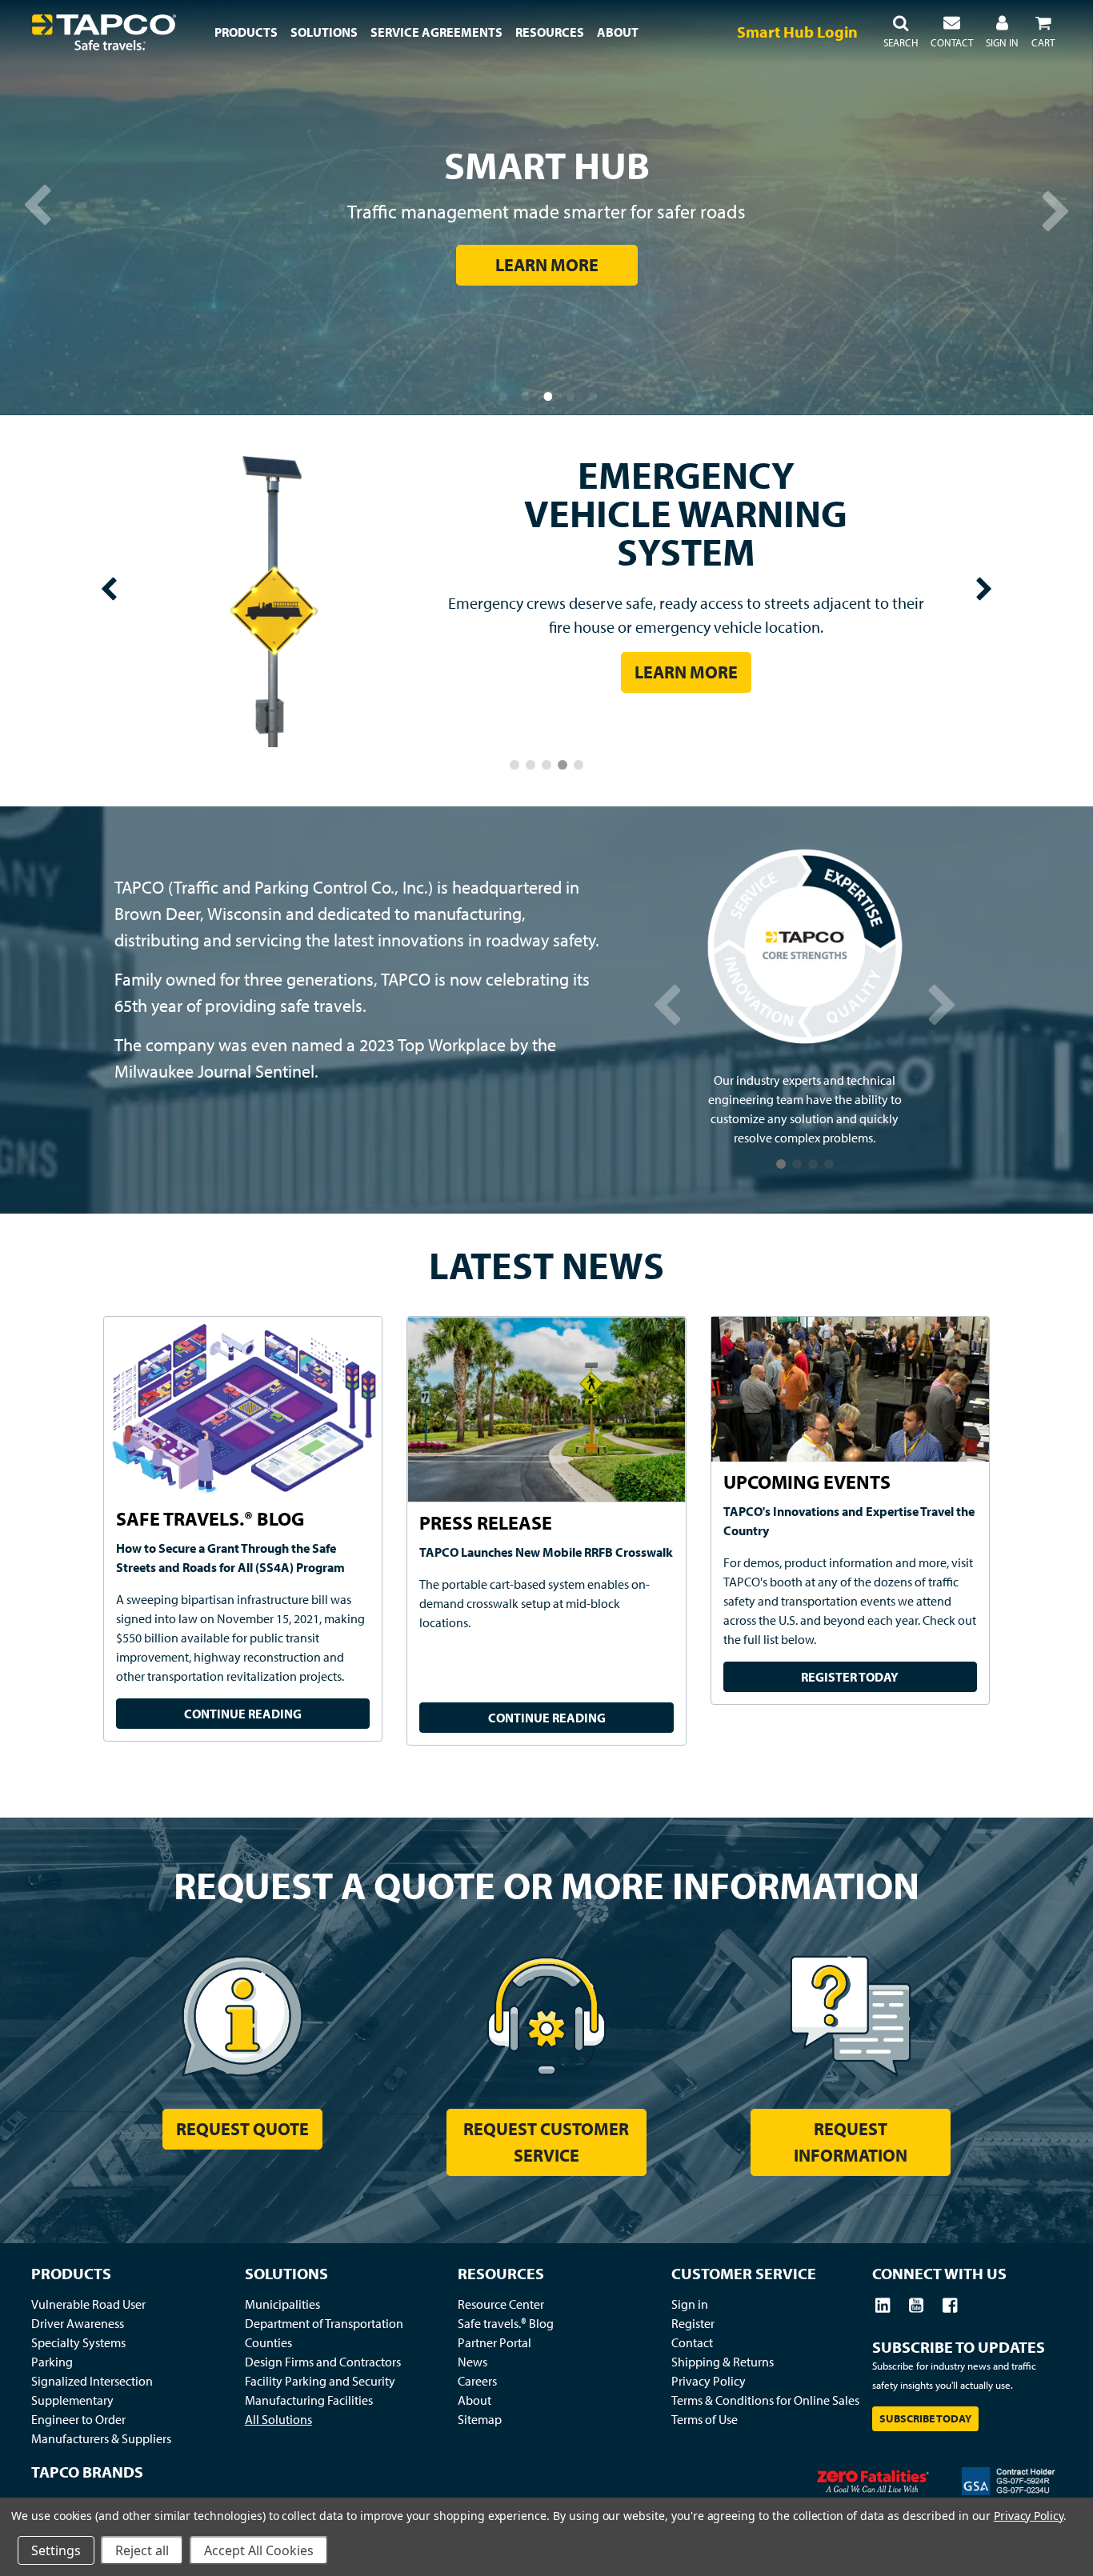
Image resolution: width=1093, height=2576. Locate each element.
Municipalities (282, 2305)
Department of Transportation (324, 2324)
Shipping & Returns (723, 2362)
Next (1061, 208)
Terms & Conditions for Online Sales (765, 2401)
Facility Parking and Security (320, 2382)
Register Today (850, 1678)
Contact (692, 2343)
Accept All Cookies (259, 2550)
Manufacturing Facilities (309, 2401)
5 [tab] (594, 395)
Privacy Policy (709, 2382)
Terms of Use (705, 2420)
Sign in (690, 2305)
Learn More (547, 265)
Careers (477, 2382)
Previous (32, 208)
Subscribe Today (925, 2419)
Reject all (142, 2550)
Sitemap (480, 2420)
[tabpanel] (546, 208)
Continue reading (243, 1714)
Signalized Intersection (92, 2382)
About (474, 2401)
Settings (56, 2550)
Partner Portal (494, 2343)
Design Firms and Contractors (323, 2362)
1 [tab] (504, 395)
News (472, 2362)
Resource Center (501, 2305)
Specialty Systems (78, 2343)
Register (693, 2324)
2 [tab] (526, 395)
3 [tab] (549, 395)
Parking (52, 2362)
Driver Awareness (78, 2324)
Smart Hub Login (797, 32)
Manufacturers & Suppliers (101, 2439)
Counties (268, 2343)
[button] (901, 32)
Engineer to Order (78, 2420)
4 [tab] (571, 395)
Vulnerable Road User (88, 2305)
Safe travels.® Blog (506, 2324)
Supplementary (72, 2401)
